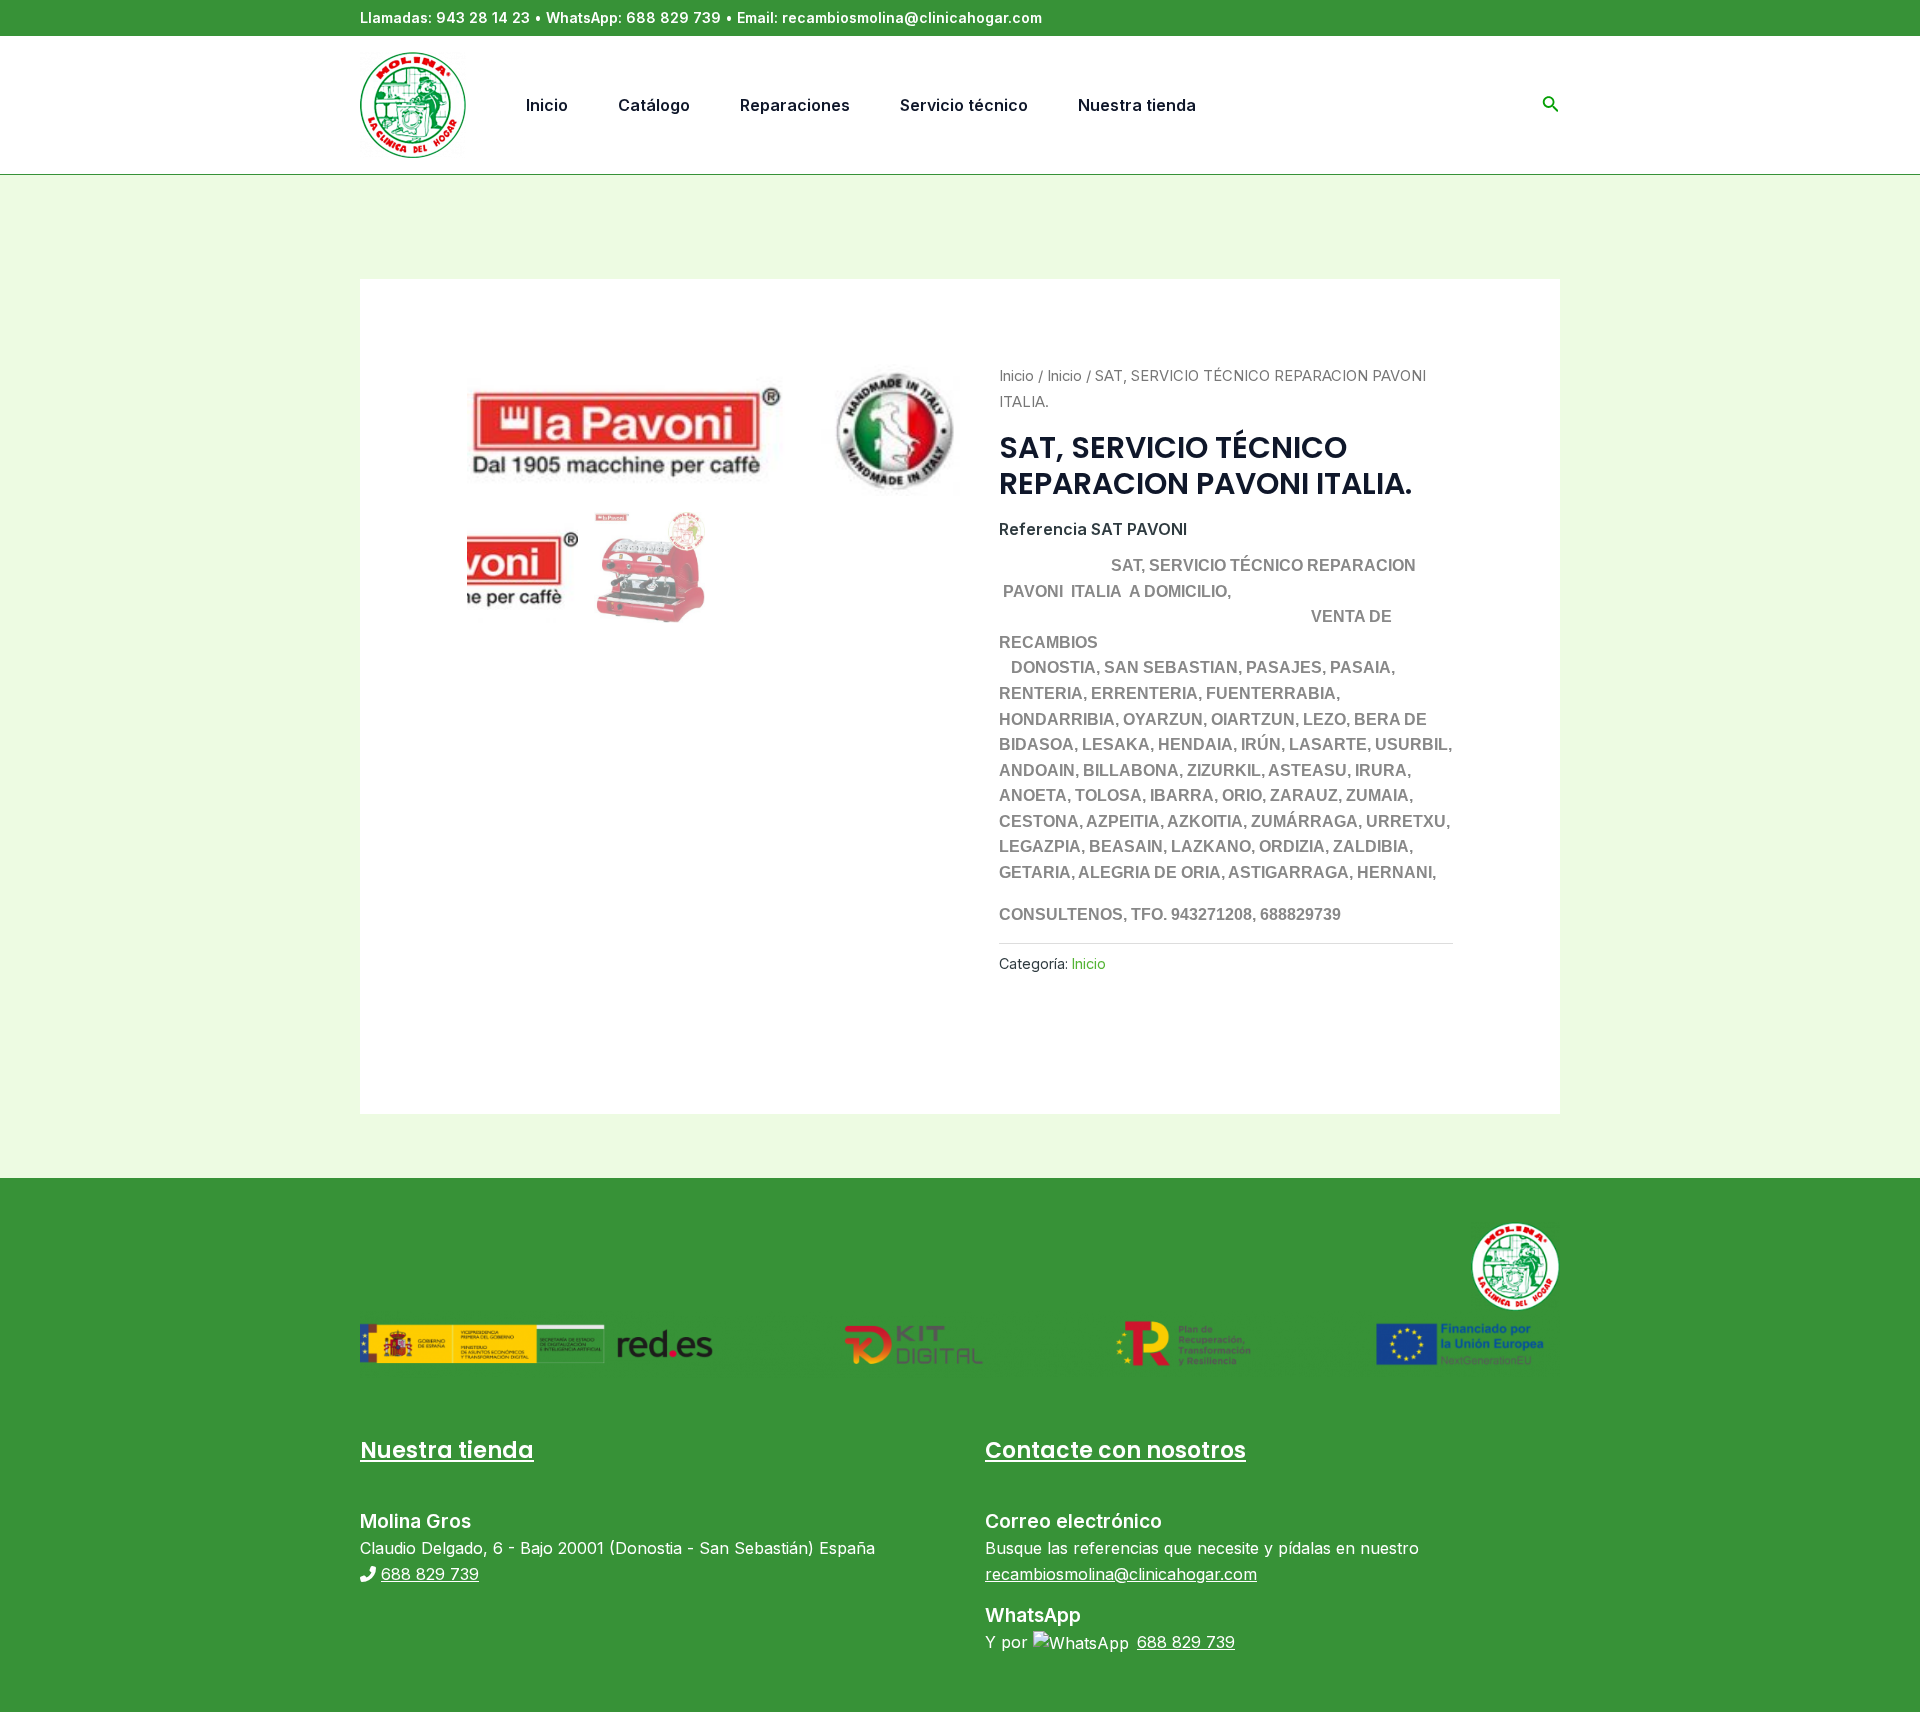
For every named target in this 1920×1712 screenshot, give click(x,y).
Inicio (1016, 376)
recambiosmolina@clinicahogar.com (912, 17)
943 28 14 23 (483, 17)
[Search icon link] (1551, 107)
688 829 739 (673, 17)
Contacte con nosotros (1115, 1450)
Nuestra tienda (447, 1450)
